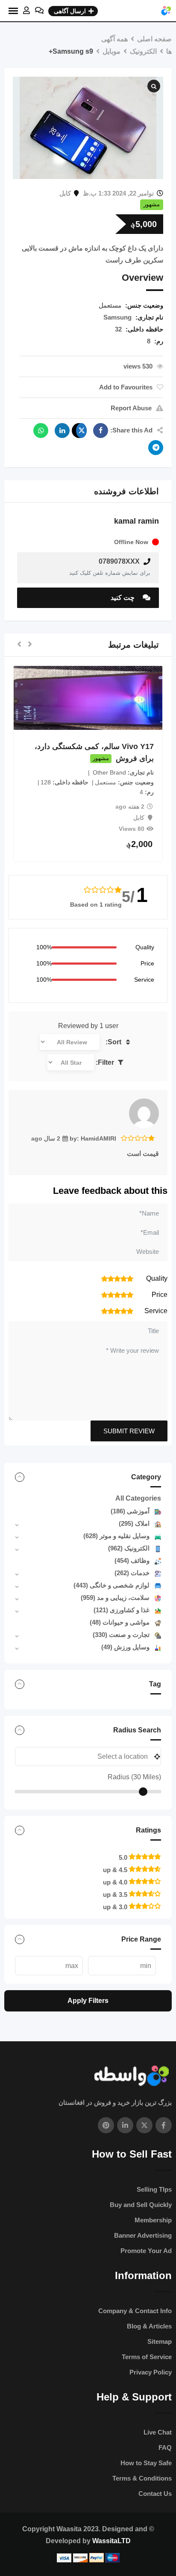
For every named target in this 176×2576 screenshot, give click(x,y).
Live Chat (158, 2432)
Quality (145, 947)
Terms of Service (147, 2357)
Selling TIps (154, 2189)
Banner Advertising (143, 2235)
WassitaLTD (111, 2541)
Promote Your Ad (146, 2251)
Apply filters (88, 2001)
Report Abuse (131, 408)
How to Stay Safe (146, 2463)
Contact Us (155, 2494)
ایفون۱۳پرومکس (100, 746)
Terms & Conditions (142, 2478)
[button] (30, 645)
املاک (134, 1523)
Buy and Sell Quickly (141, 2205)
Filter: (106, 1062)
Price (147, 963)
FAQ (165, 2448)
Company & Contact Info (135, 2311)
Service (144, 980)
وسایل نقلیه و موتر (116, 1536)
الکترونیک (129, 1548)
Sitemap (160, 2341)
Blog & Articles (149, 2326)
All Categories (138, 1498)
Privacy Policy (151, 2372)
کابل (65, 193)
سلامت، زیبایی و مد (115, 1598)
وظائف (132, 1560)
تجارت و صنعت (121, 1635)
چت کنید (123, 598)
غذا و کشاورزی (122, 1610)
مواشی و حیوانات (120, 1622)
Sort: (114, 1042)
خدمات (132, 1573)
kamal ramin (136, 521)
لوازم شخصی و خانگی (111, 1585)
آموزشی (130, 1511)
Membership (153, 2220)
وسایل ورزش (125, 1647)
